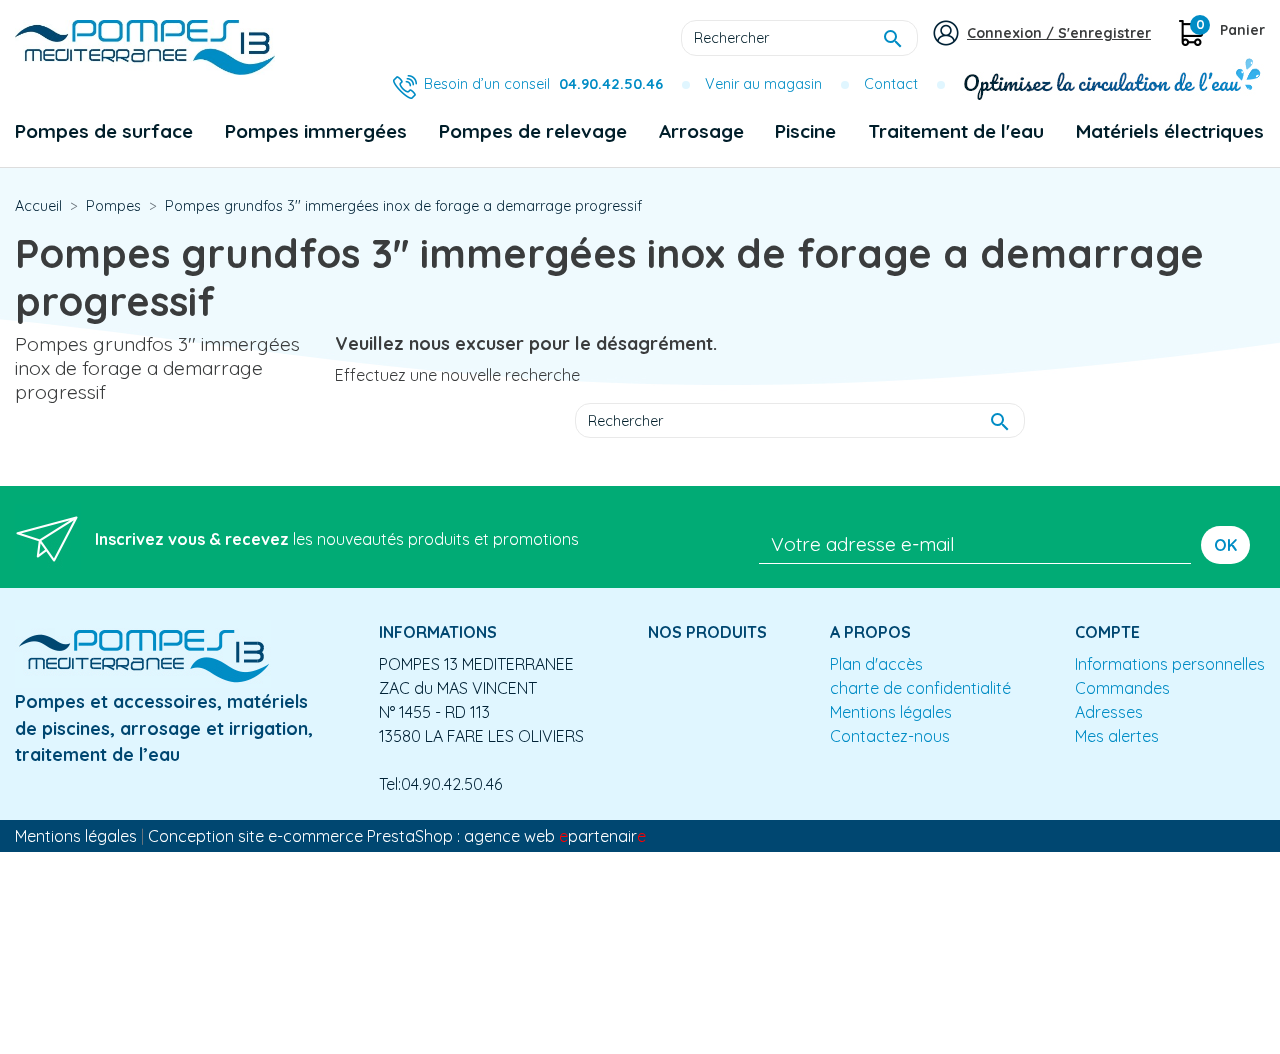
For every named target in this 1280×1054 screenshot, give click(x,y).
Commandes (1122, 688)
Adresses (1109, 712)
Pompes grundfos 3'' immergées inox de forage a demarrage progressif (157, 368)
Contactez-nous (890, 736)
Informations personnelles (1170, 664)
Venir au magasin (763, 84)
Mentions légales (891, 712)
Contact (891, 84)
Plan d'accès (876, 664)
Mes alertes (1117, 736)
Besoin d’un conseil (543, 84)
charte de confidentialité (920, 688)
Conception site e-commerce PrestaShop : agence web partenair (397, 836)
